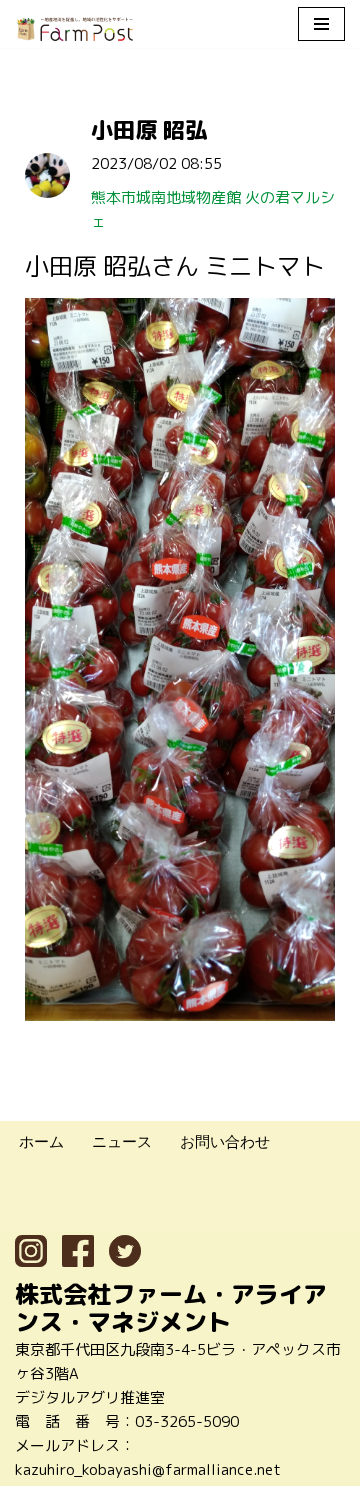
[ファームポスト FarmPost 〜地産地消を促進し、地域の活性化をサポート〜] (75, 29)
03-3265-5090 (187, 1421)
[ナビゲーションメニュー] (321, 24)
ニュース (122, 1141)
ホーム (41, 1141)
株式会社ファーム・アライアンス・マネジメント (171, 1308)
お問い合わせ (225, 1141)
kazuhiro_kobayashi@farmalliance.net (148, 1469)
